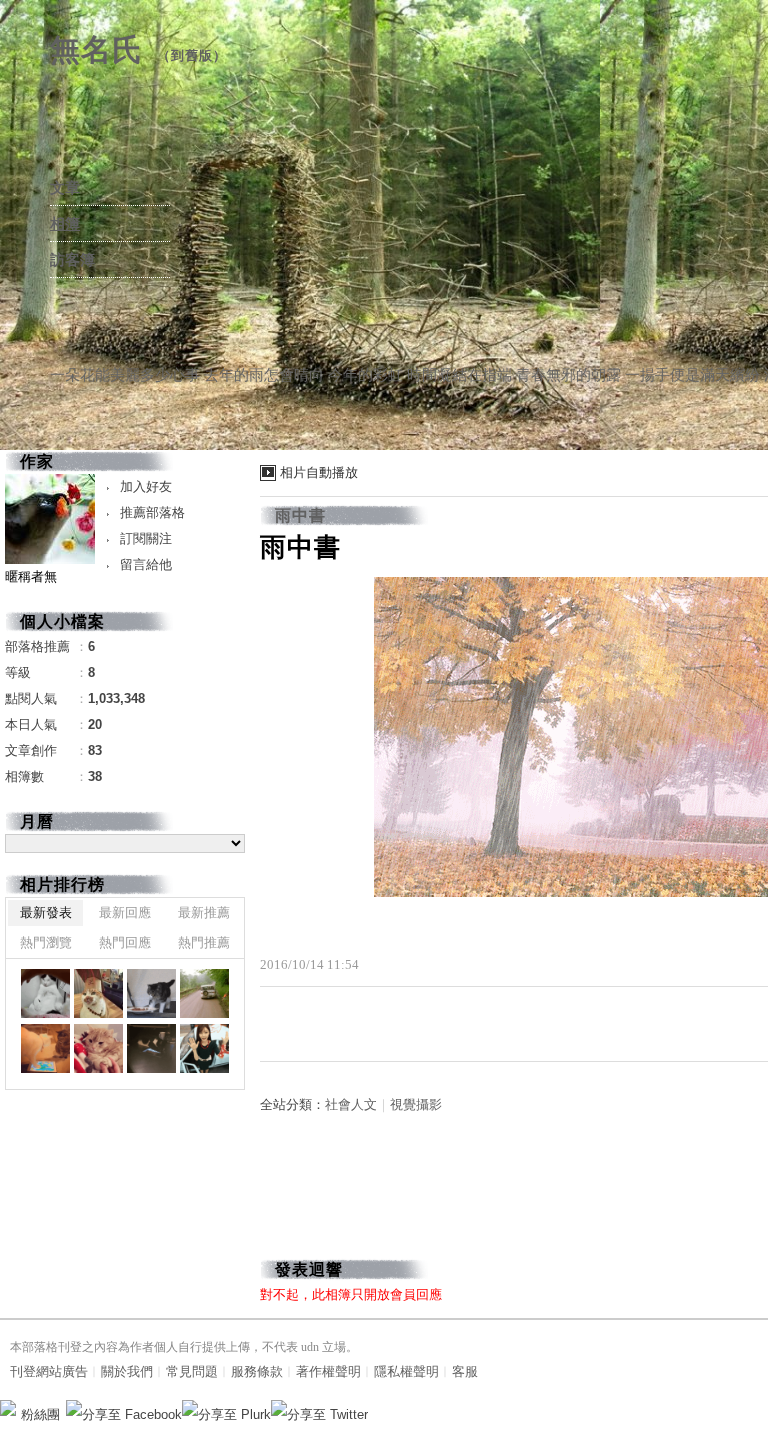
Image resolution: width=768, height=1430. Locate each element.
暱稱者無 (31, 576)
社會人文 (351, 1104)
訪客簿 (72, 260)
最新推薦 (204, 912)
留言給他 (146, 564)
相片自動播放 (319, 472)
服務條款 (257, 1371)
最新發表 (46, 912)
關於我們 (127, 1371)
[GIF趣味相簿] (98, 993)
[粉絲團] (8, 1408)
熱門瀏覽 (46, 942)
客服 (465, 1371)
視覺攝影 (416, 1104)
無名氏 (96, 49)
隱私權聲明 (406, 1371)
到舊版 (192, 55)
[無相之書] (45, 993)
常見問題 (192, 1371)
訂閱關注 (146, 538)
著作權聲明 (328, 1371)
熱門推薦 (204, 942)
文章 (65, 188)
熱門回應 (125, 942)
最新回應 (125, 912)
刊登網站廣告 (49, 1371)
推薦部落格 (152, 512)
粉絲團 (40, 1414)
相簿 (65, 224)
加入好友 (146, 486)
